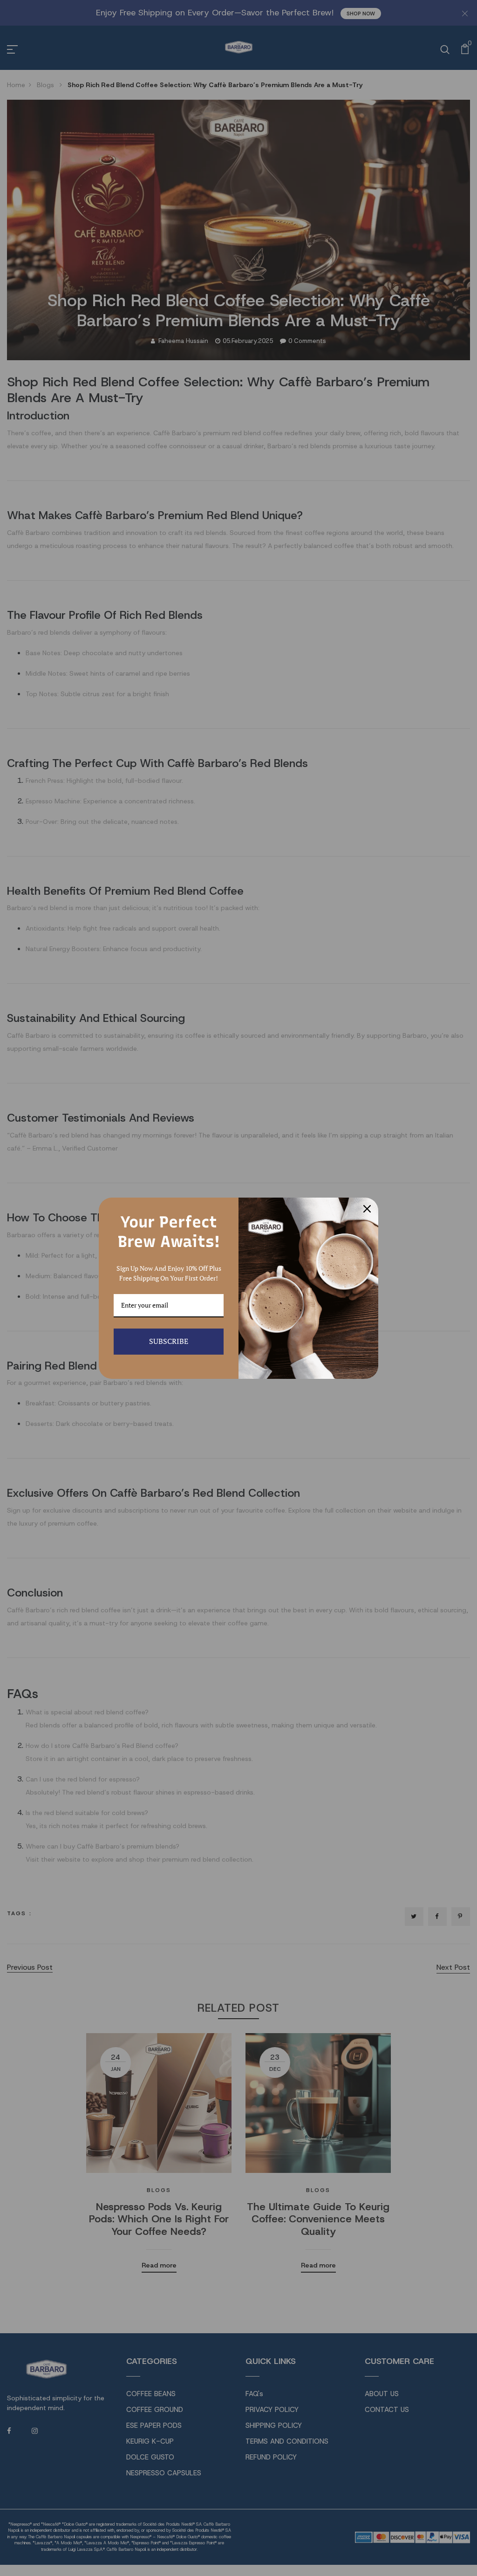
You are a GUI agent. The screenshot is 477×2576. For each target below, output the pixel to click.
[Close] (367, 1209)
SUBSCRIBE (169, 1341)
